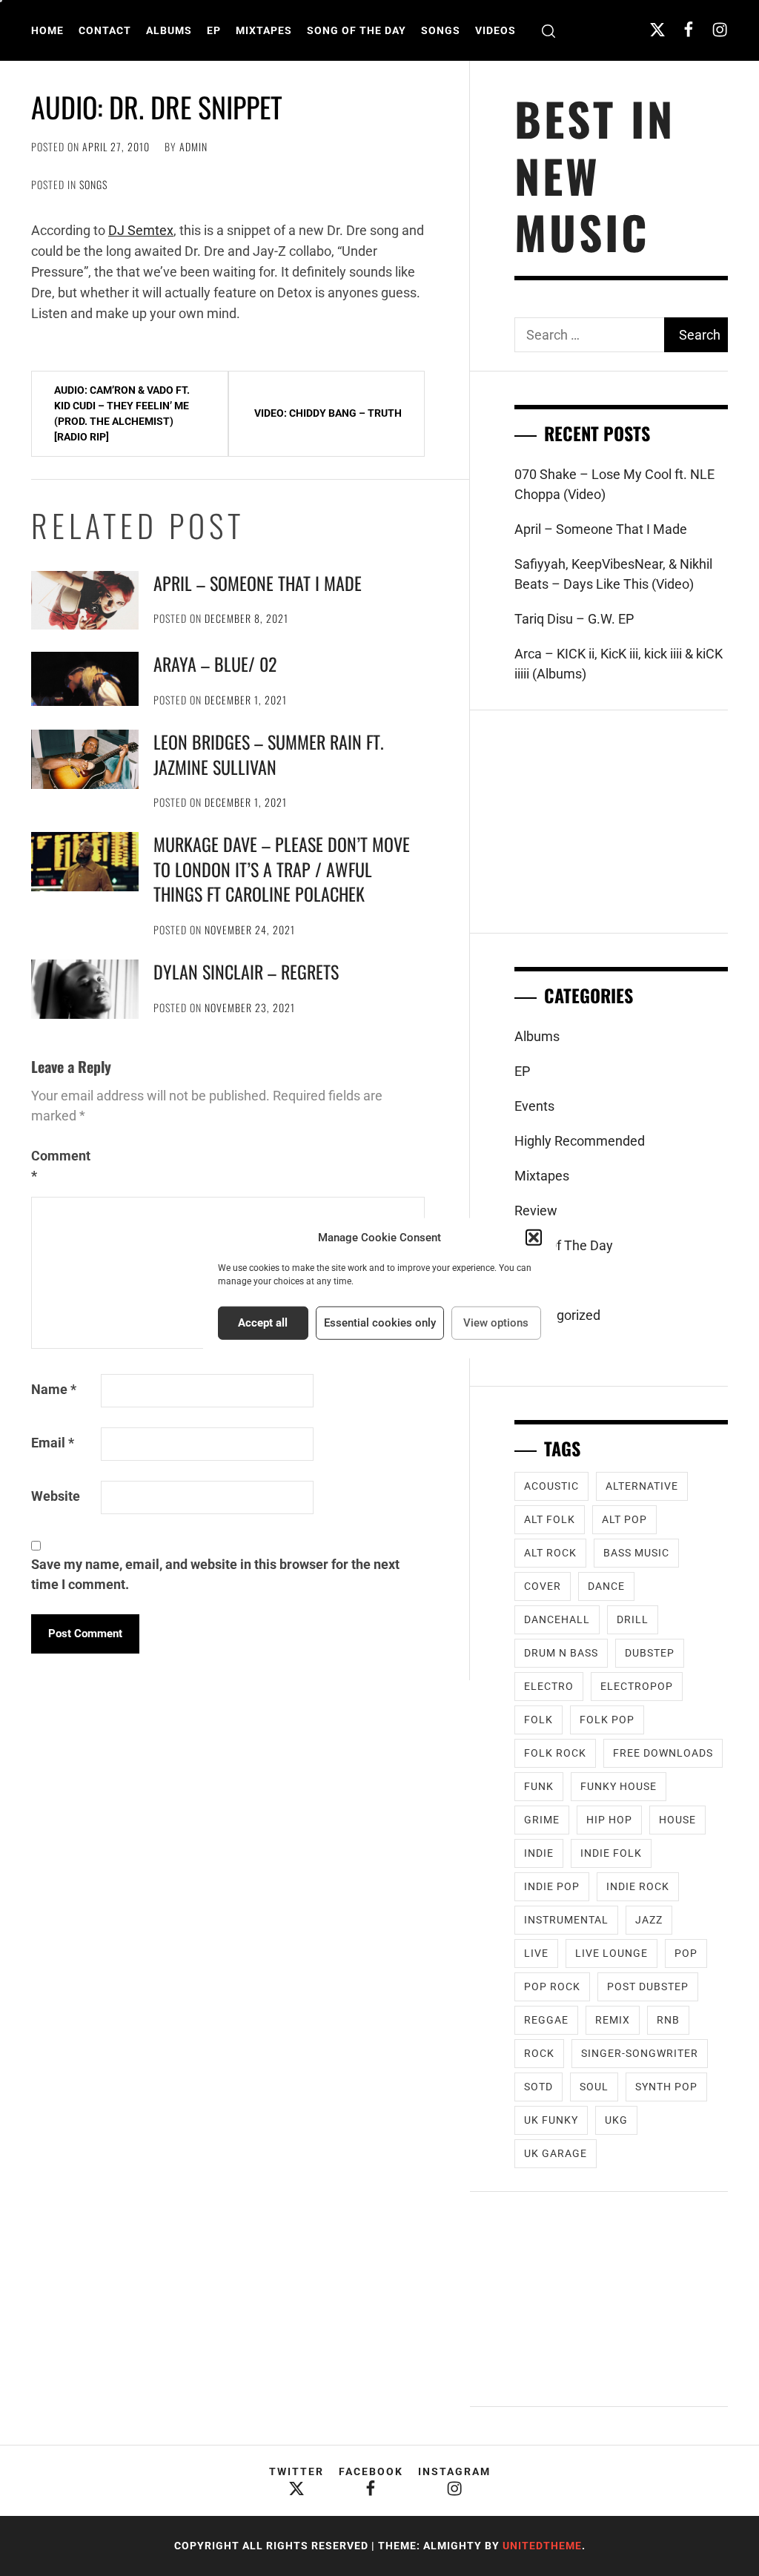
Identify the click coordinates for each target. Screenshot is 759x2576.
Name (54, 1389)
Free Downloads (663, 1753)
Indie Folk (611, 1853)
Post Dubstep (648, 1987)
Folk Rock (555, 1753)
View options (496, 1323)
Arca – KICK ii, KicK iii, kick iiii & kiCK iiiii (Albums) (619, 664)
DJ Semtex (141, 230)
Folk (538, 1720)
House (677, 1820)
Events (534, 1106)
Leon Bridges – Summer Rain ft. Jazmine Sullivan (269, 754)
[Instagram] (720, 29)
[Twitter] (657, 29)
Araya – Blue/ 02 (215, 664)
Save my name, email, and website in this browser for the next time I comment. (215, 1574)
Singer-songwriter (640, 2053)
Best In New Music (595, 175)
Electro (549, 1686)
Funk (539, 1786)
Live (536, 1953)
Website (56, 1496)
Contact (105, 30)
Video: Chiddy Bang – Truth (328, 413)
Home (47, 30)
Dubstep (650, 1653)
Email (53, 1443)
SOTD (538, 2087)
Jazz (649, 1920)
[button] (534, 1238)
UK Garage (556, 2153)
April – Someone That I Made (258, 583)
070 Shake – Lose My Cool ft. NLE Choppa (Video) (614, 484)
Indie (539, 1853)
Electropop (637, 1686)
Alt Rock (550, 1553)
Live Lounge (611, 1953)
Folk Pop (607, 1720)
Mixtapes (264, 30)
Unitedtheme (542, 2546)
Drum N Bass (561, 1653)
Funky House (619, 1786)
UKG (616, 2120)
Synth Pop (666, 2087)
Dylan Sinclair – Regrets (246, 971)
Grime (542, 1820)
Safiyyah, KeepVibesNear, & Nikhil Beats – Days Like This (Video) (613, 574)
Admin (193, 146)
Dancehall (557, 1619)
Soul (594, 2087)
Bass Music (636, 1553)
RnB (668, 2020)
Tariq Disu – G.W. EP (574, 619)
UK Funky (551, 2120)
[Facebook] (689, 29)
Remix (613, 2020)
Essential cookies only (380, 1323)
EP (214, 30)
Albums (169, 30)
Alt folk (550, 1519)
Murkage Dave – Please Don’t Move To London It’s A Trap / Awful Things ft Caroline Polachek (282, 869)
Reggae (546, 2020)
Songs (441, 30)
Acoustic (551, 1486)
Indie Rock (638, 1886)
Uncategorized (557, 1315)
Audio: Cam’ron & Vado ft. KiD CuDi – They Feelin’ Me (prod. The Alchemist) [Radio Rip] (122, 413)
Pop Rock (552, 1987)
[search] (548, 31)
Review (536, 1211)
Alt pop (624, 1519)
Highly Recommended (580, 1141)
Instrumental (566, 1920)
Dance (606, 1586)
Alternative (642, 1486)
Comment (61, 1166)
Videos (495, 30)
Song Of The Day (357, 30)
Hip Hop (609, 1820)
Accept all (263, 1323)
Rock (539, 2053)
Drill (633, 1619)
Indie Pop (552, 1886)
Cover (543, 1586)
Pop (686, 1953)
